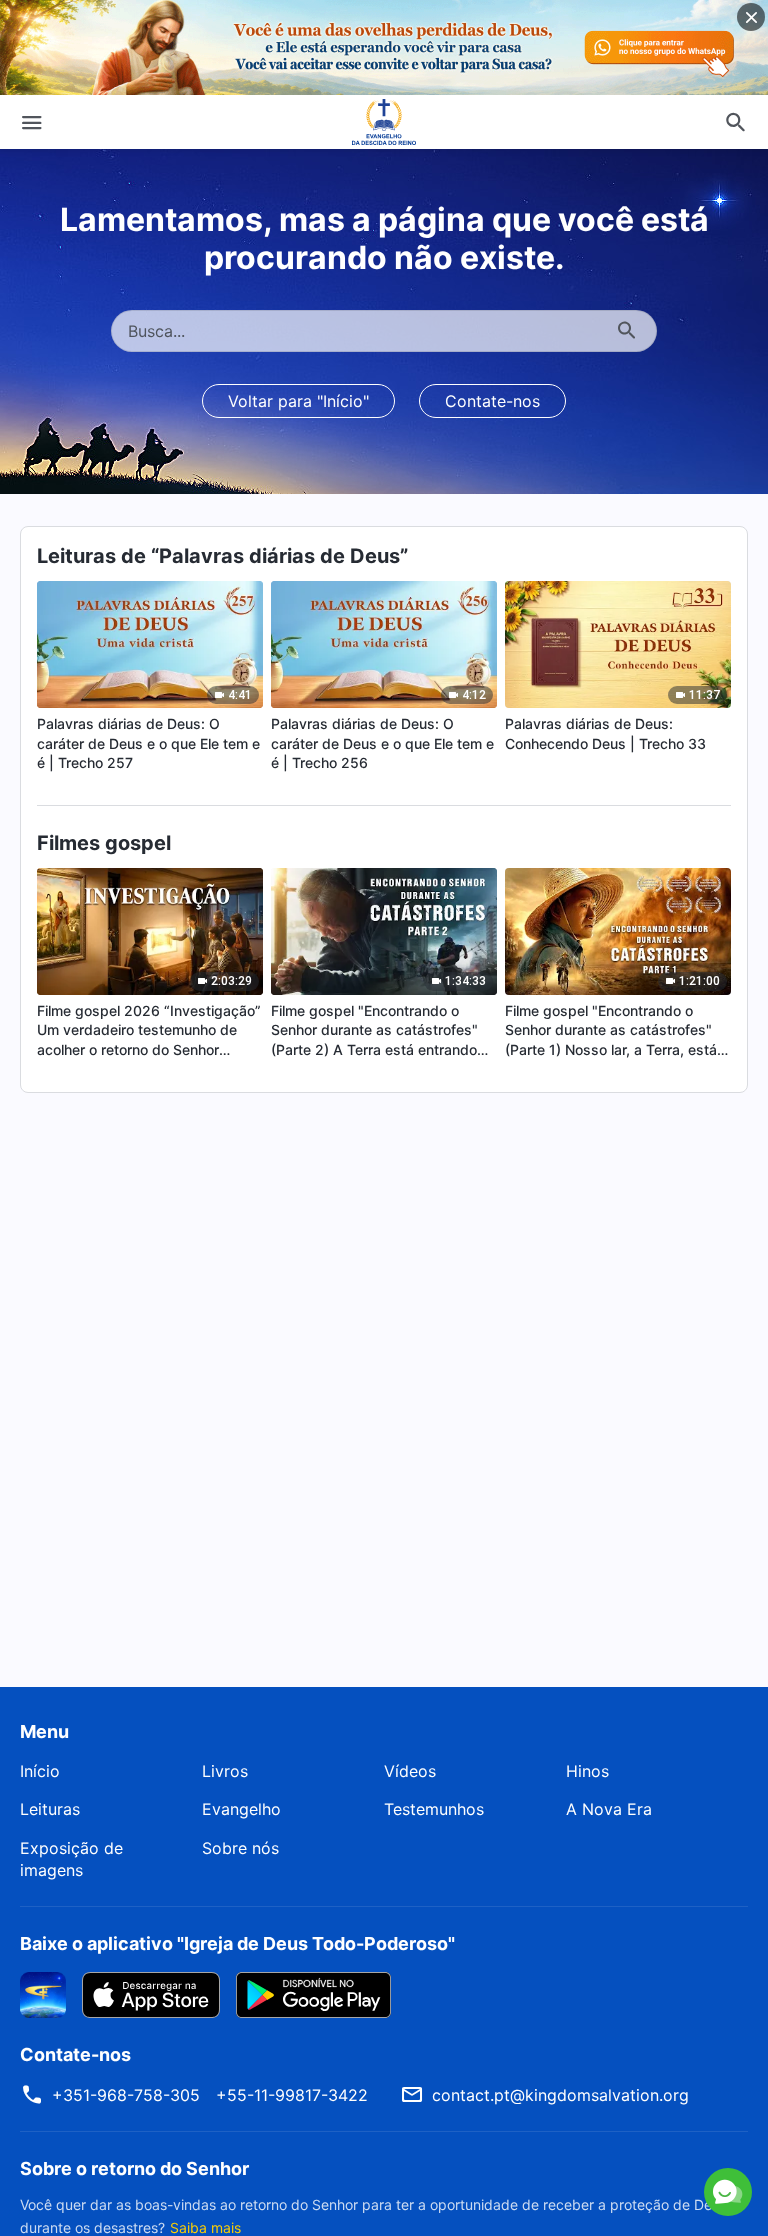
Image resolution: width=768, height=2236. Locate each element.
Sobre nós (240, 1848)
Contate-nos (492, 401)
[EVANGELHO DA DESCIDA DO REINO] (384, 122)
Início (40, 1771)
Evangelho (241, 1809)
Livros (225, 1771)
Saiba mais (205, 2227)
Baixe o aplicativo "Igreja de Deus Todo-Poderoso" (237, 1943)
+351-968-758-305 (126, 2095)
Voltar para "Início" (298, 401)
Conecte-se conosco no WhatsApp (537, 2111)
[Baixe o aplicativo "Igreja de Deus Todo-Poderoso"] (43, 1993)
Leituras (50, 1809)
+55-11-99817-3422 (292, 2095)
